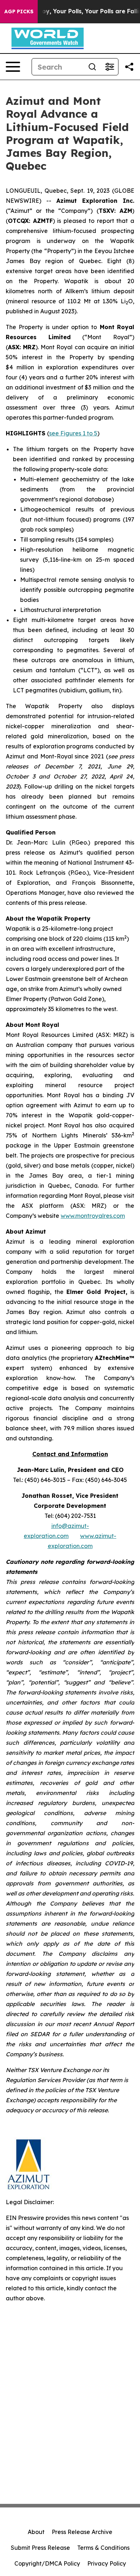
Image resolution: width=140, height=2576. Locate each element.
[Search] (92, 67)
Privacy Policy (107, 2563)
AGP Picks (19, 11)
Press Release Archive (82, 2532)
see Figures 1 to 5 (73, 433)
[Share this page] (129, 67)
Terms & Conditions (103, 2548)
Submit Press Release (40, 2548)
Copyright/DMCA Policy (47, 2563)
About (36, 2532)
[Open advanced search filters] (109, 67)
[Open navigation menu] (13, 67)
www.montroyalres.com (93, 1216)
